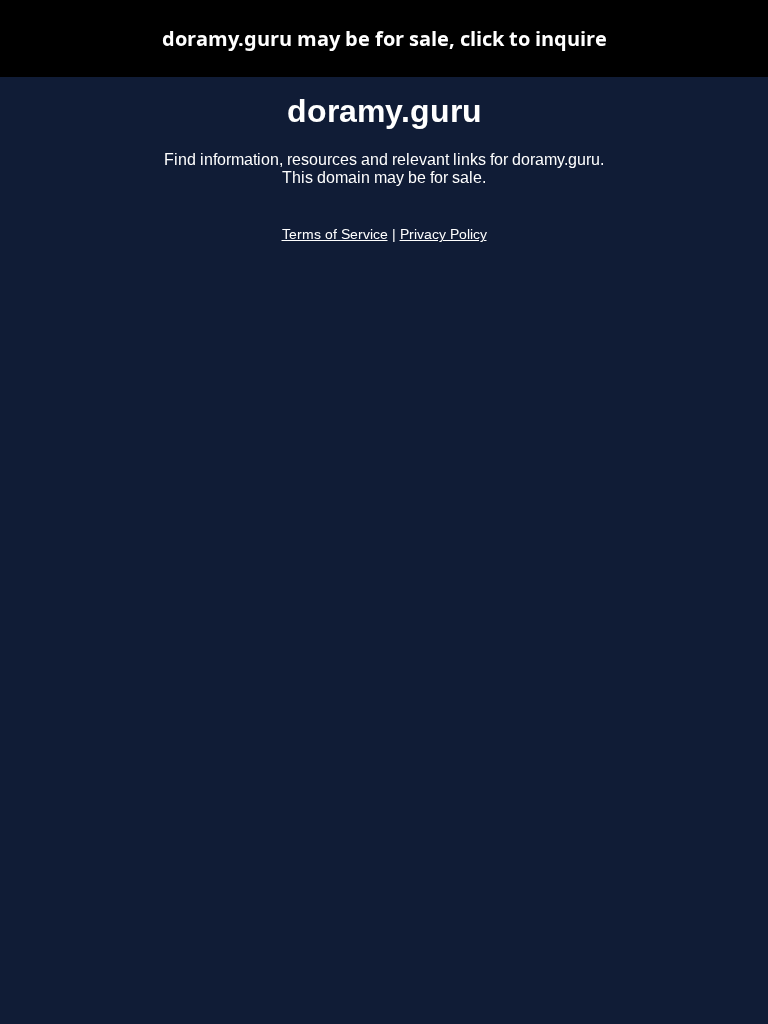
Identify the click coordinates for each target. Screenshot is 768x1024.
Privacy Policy (443, 234)
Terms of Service (335, 234)
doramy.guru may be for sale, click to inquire (384, 38)
